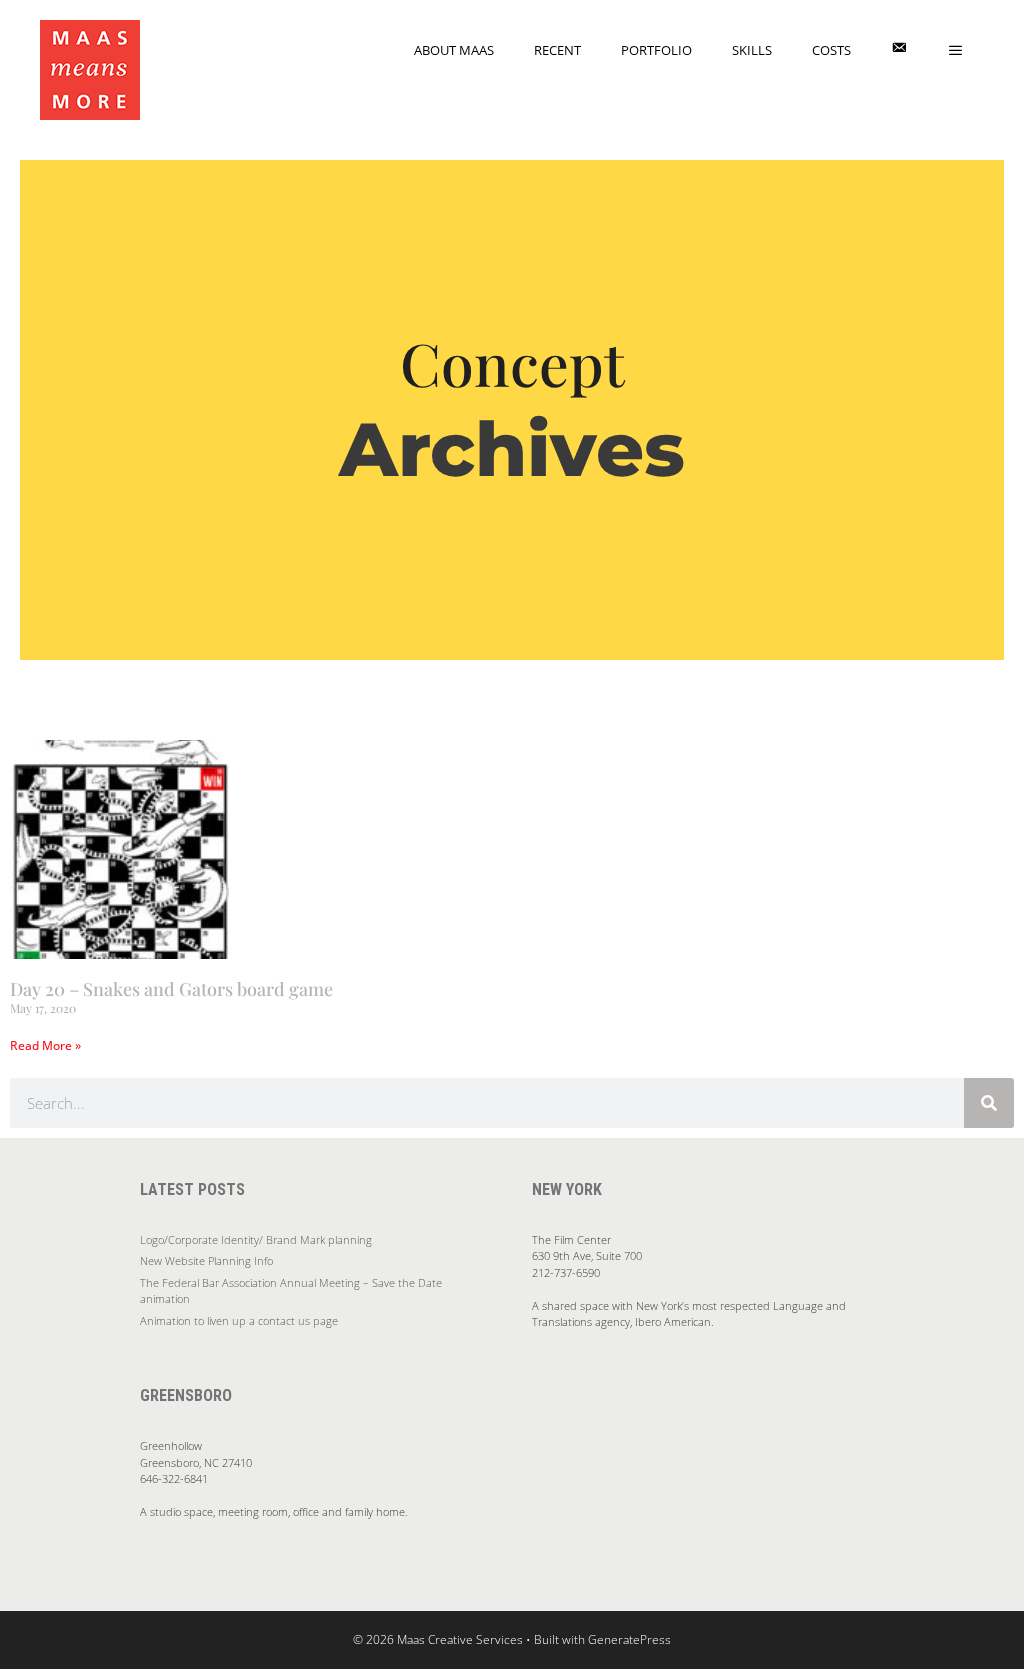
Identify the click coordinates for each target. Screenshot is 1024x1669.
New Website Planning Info (206, 1260)
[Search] (989, 1103)
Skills (752, 50)
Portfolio (656, 50)
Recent (557, 50)
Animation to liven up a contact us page (239, 1320)
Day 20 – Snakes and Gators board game (171, 989)
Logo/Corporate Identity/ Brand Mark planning (256, 1239)
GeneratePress (629, 1639)
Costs (831, 50)
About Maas (454, 50)
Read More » (45, 1045)
